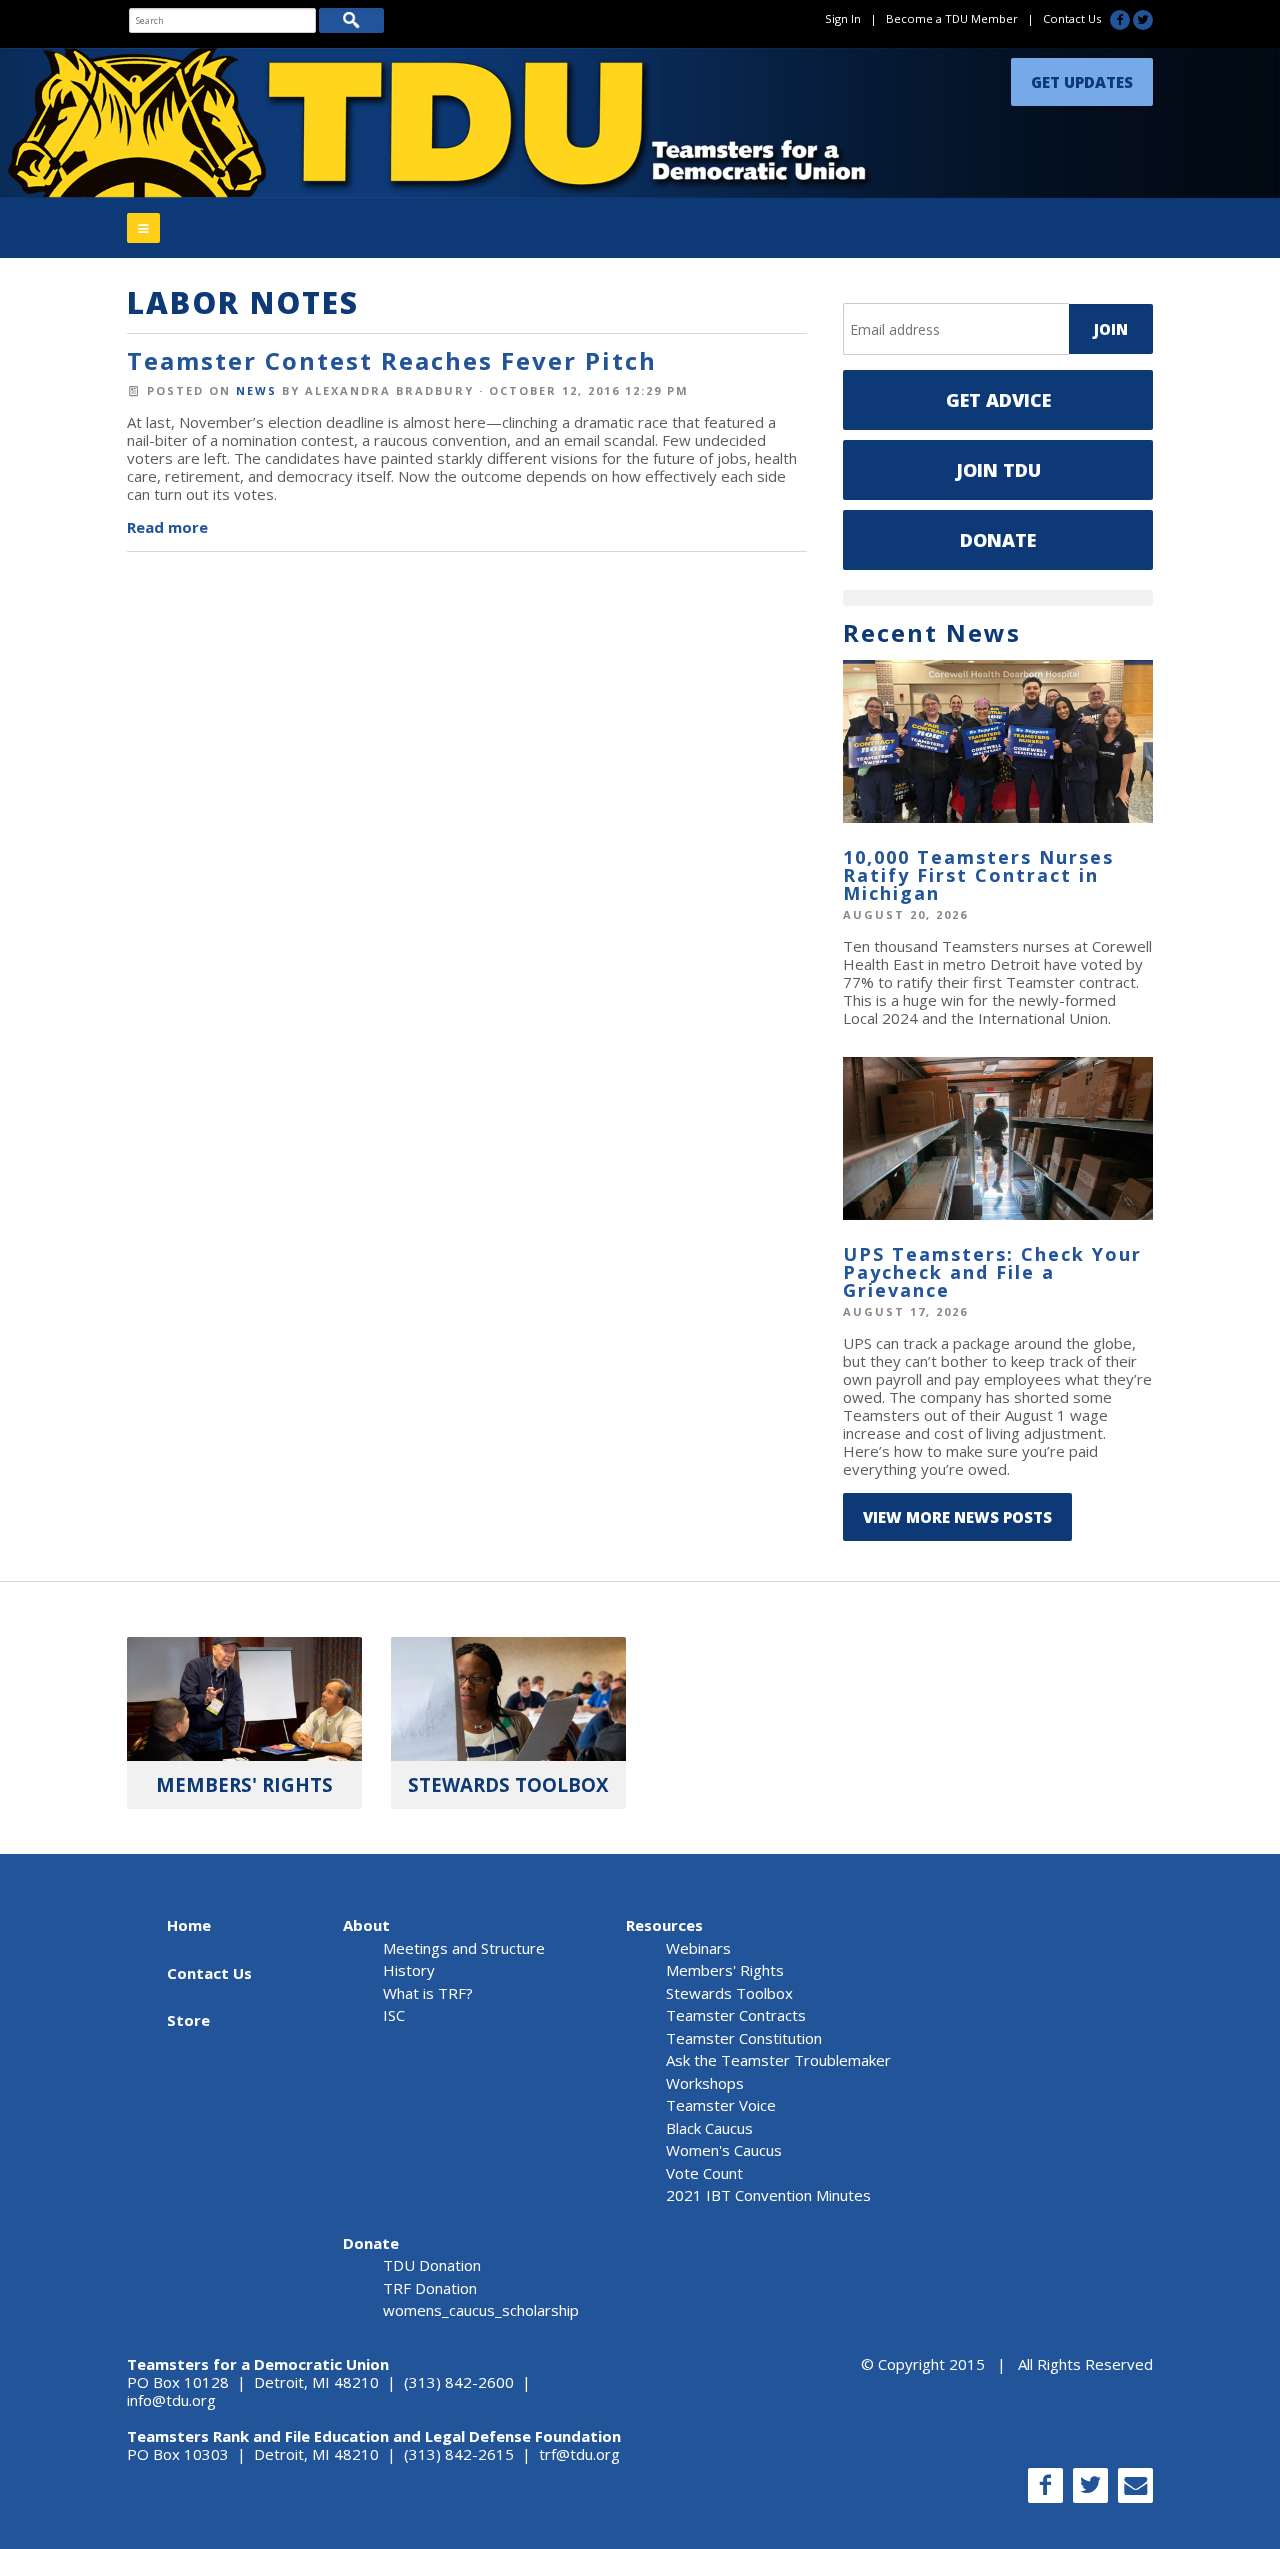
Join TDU (998, 470)
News (256, 390)
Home (189, 1925)
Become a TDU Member (952, 18)
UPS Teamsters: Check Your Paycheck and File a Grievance (992, 1272)
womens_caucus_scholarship (481, 2310)
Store (188, 2020)
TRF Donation (430, 2288)
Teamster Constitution (744, 2038)
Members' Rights (725, 1970)
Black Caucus (709, 2128)
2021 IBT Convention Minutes (768, 2195)
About (366, 1925)
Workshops (705, 2083)
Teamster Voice (721, 2105)
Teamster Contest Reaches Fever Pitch (392, 360)
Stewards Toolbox (729, 1993)
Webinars (698, 1948)
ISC (394, 2015)
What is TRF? (428, 1993)
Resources (664, 1925)
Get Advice (998, 400)
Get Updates (1082, 77)
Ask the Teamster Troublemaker (778, 2060)
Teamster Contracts (736, 2015)
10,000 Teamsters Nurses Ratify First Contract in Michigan (978, 875)
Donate (998, 540)
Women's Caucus (724, 2150)
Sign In (843, 18)
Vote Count (704, 2173)
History (409, 1970)
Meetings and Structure (464, 1948)
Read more (167, 527)
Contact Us (1072, 18)
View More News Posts (957, 1517)
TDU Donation (432, 2265)
